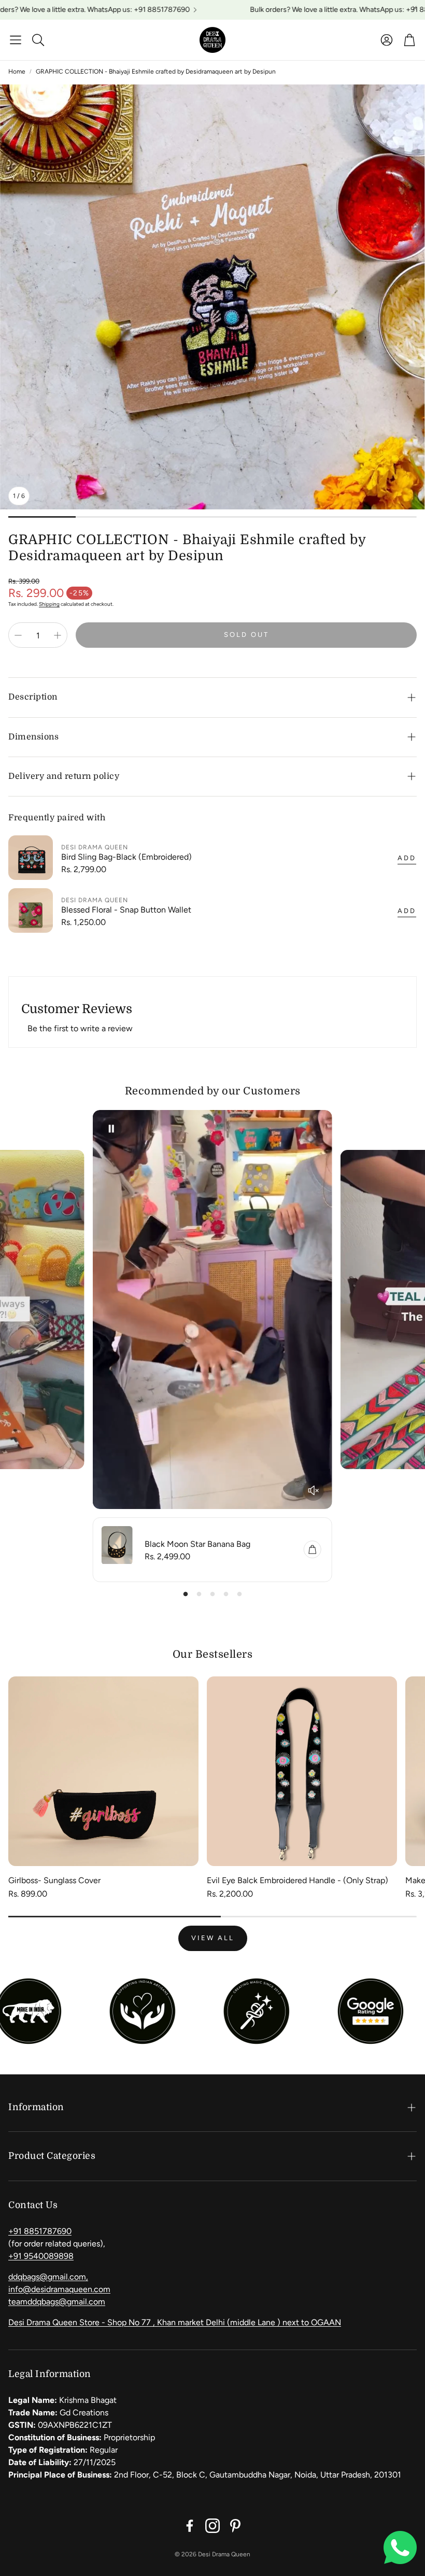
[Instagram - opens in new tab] (212, 2526)
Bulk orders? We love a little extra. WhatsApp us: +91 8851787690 (300, 10)
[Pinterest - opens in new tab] (235, 2526)
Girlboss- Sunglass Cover (54, 1880)
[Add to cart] (313, 1549)
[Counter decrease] (18, 635)
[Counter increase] (58, 635)
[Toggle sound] (314, 1490)
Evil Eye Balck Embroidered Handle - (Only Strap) (297, 1880)
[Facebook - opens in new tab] (190, 2526)
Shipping (49, 604)
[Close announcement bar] (415, 8)
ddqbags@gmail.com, (48, 2277)
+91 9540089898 (41, 2256)
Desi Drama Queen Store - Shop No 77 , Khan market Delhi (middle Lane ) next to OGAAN (175, 2322)
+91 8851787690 (40, 2231)
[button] (16, 40)
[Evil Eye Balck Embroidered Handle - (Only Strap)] (302, 1771)
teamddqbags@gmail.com (57, 2302)
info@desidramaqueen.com (59, 2289)
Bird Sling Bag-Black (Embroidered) (126, 857)
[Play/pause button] (111, 1129)
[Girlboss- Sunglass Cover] (103, 1771)
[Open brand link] (129, 2011)
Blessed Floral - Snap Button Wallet (126, 910)
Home (17, 72)
